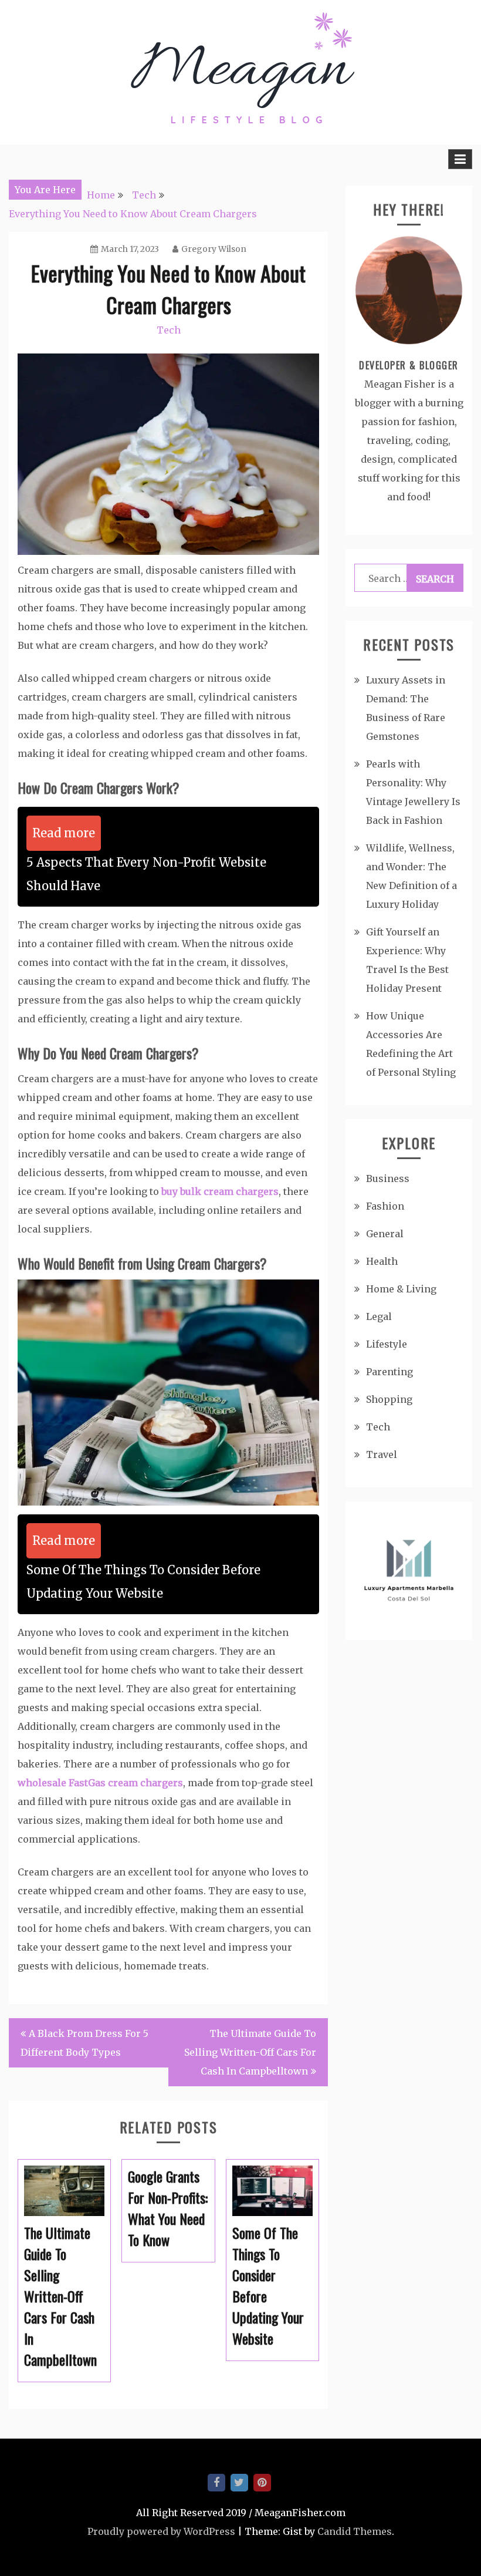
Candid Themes (355, 2531)
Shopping (389, 1399)
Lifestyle (387, 1344)
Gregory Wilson (214, 249)
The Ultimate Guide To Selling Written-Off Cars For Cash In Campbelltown (250, 2052)
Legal (379, 1316)
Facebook (216, 2483)
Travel (382, 1454)
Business (388, 1178)
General (385, 1234)
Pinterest (262, 2483)
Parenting (389, 1372)
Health (382, 1261)
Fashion (385, 1206)
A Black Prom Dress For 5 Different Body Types (84, 2043)
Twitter (239, 2483)
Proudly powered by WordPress (161, 2531)
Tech (169, 330)
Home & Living (401, 1289)
